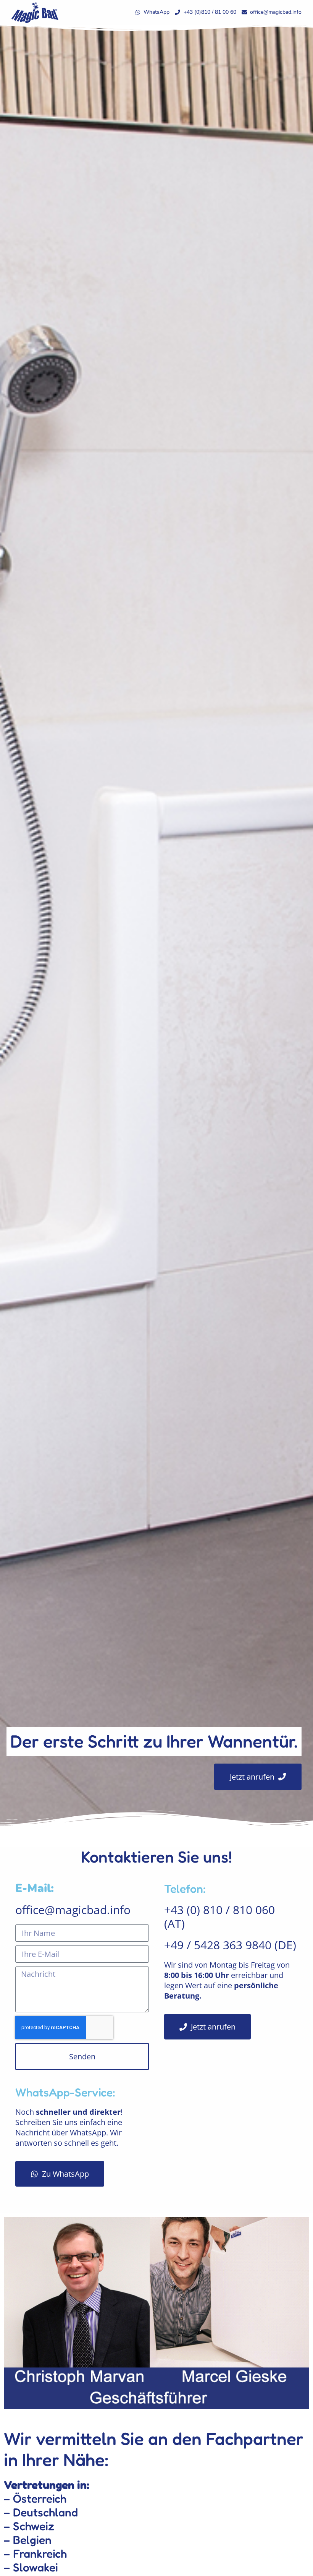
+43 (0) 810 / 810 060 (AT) (219, 1917)
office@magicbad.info (73, 1910)
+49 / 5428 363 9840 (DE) (230, 1945)
